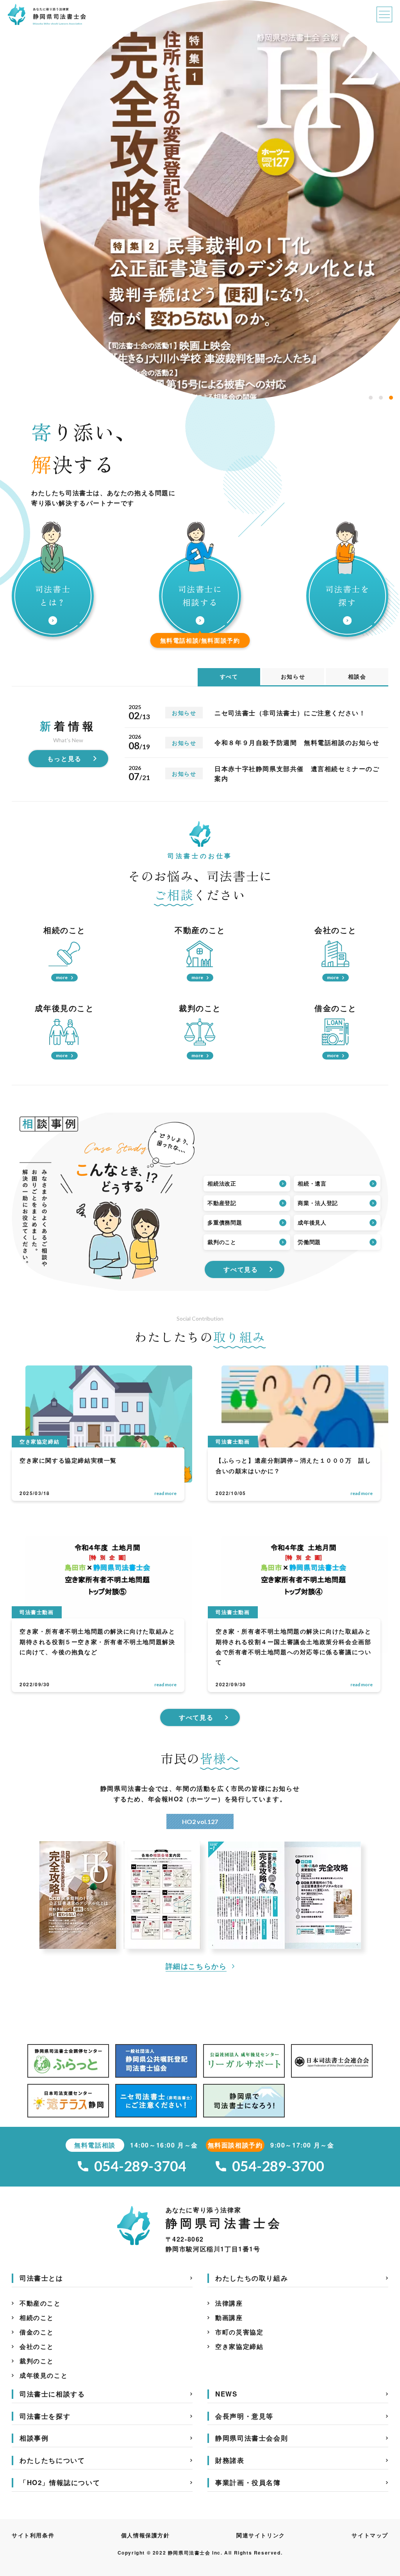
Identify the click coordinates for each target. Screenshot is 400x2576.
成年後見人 (312, 1223)
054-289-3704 (140, 2166)
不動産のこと (40, 2303)
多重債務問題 (225, 1223)
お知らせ (293, 676)
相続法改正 (222, 1184)
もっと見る (64, 758)
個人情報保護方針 (146, 2535)
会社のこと (37, 2346)
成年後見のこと (44, 2375)
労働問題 (309, 1242)
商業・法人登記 (318, 1203)
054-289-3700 (279, 2166)
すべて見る (241, 1269)
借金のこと (37, 2332)
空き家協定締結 (239, 2346)
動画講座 (229, 2317)
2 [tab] (381, 398)
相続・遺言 (312, 1184)
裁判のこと (222, 1242)
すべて (229, 676)
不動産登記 (222, 1203)
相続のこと (37, 2317)
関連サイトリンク (261, 2535)
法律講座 (229, 2303)
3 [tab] (391, 398)
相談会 (357, 676)
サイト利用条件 (33, 2535)
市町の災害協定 (239, 2332)
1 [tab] (371, 398)
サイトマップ (370, 2535)
